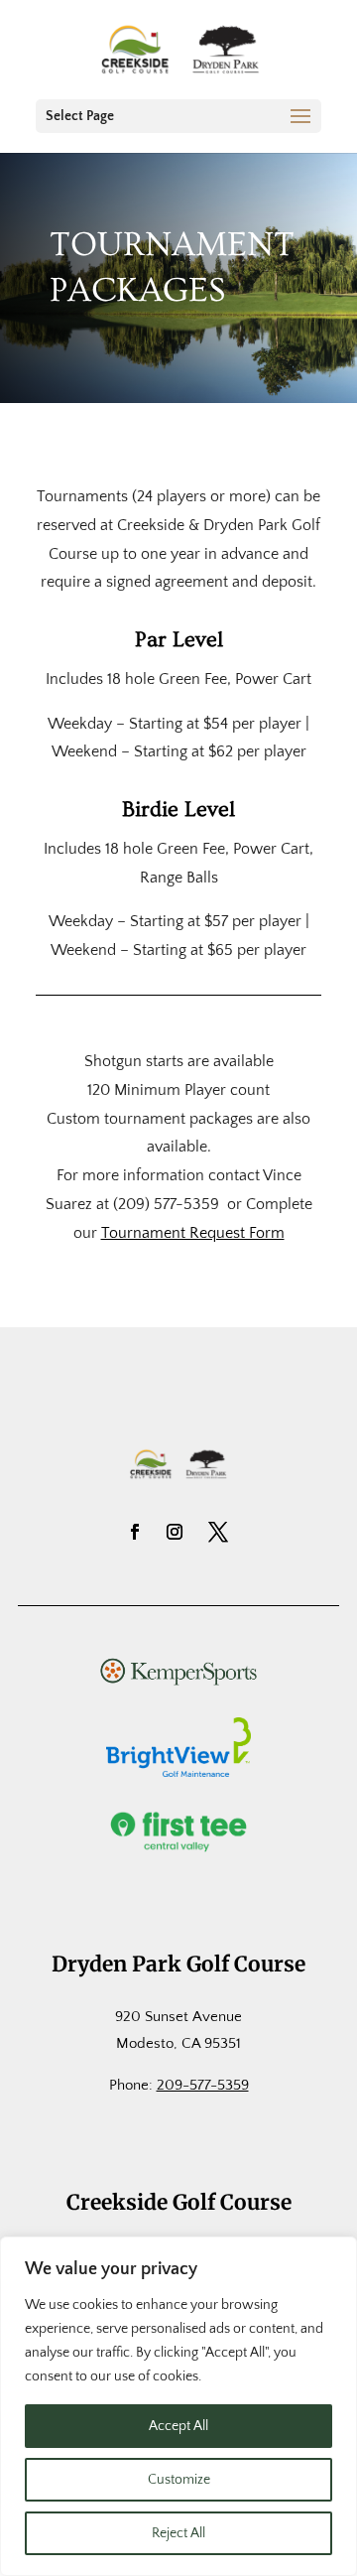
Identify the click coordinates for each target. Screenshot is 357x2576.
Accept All (178, 2426)
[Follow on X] (218, 1532)
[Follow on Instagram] (175, 1532)
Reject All (178, 2533)
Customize (179, 2480)
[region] (178, 2406)
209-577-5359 (203, 2085)
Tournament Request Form (193, 1233)
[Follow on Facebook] (135, 1532)
